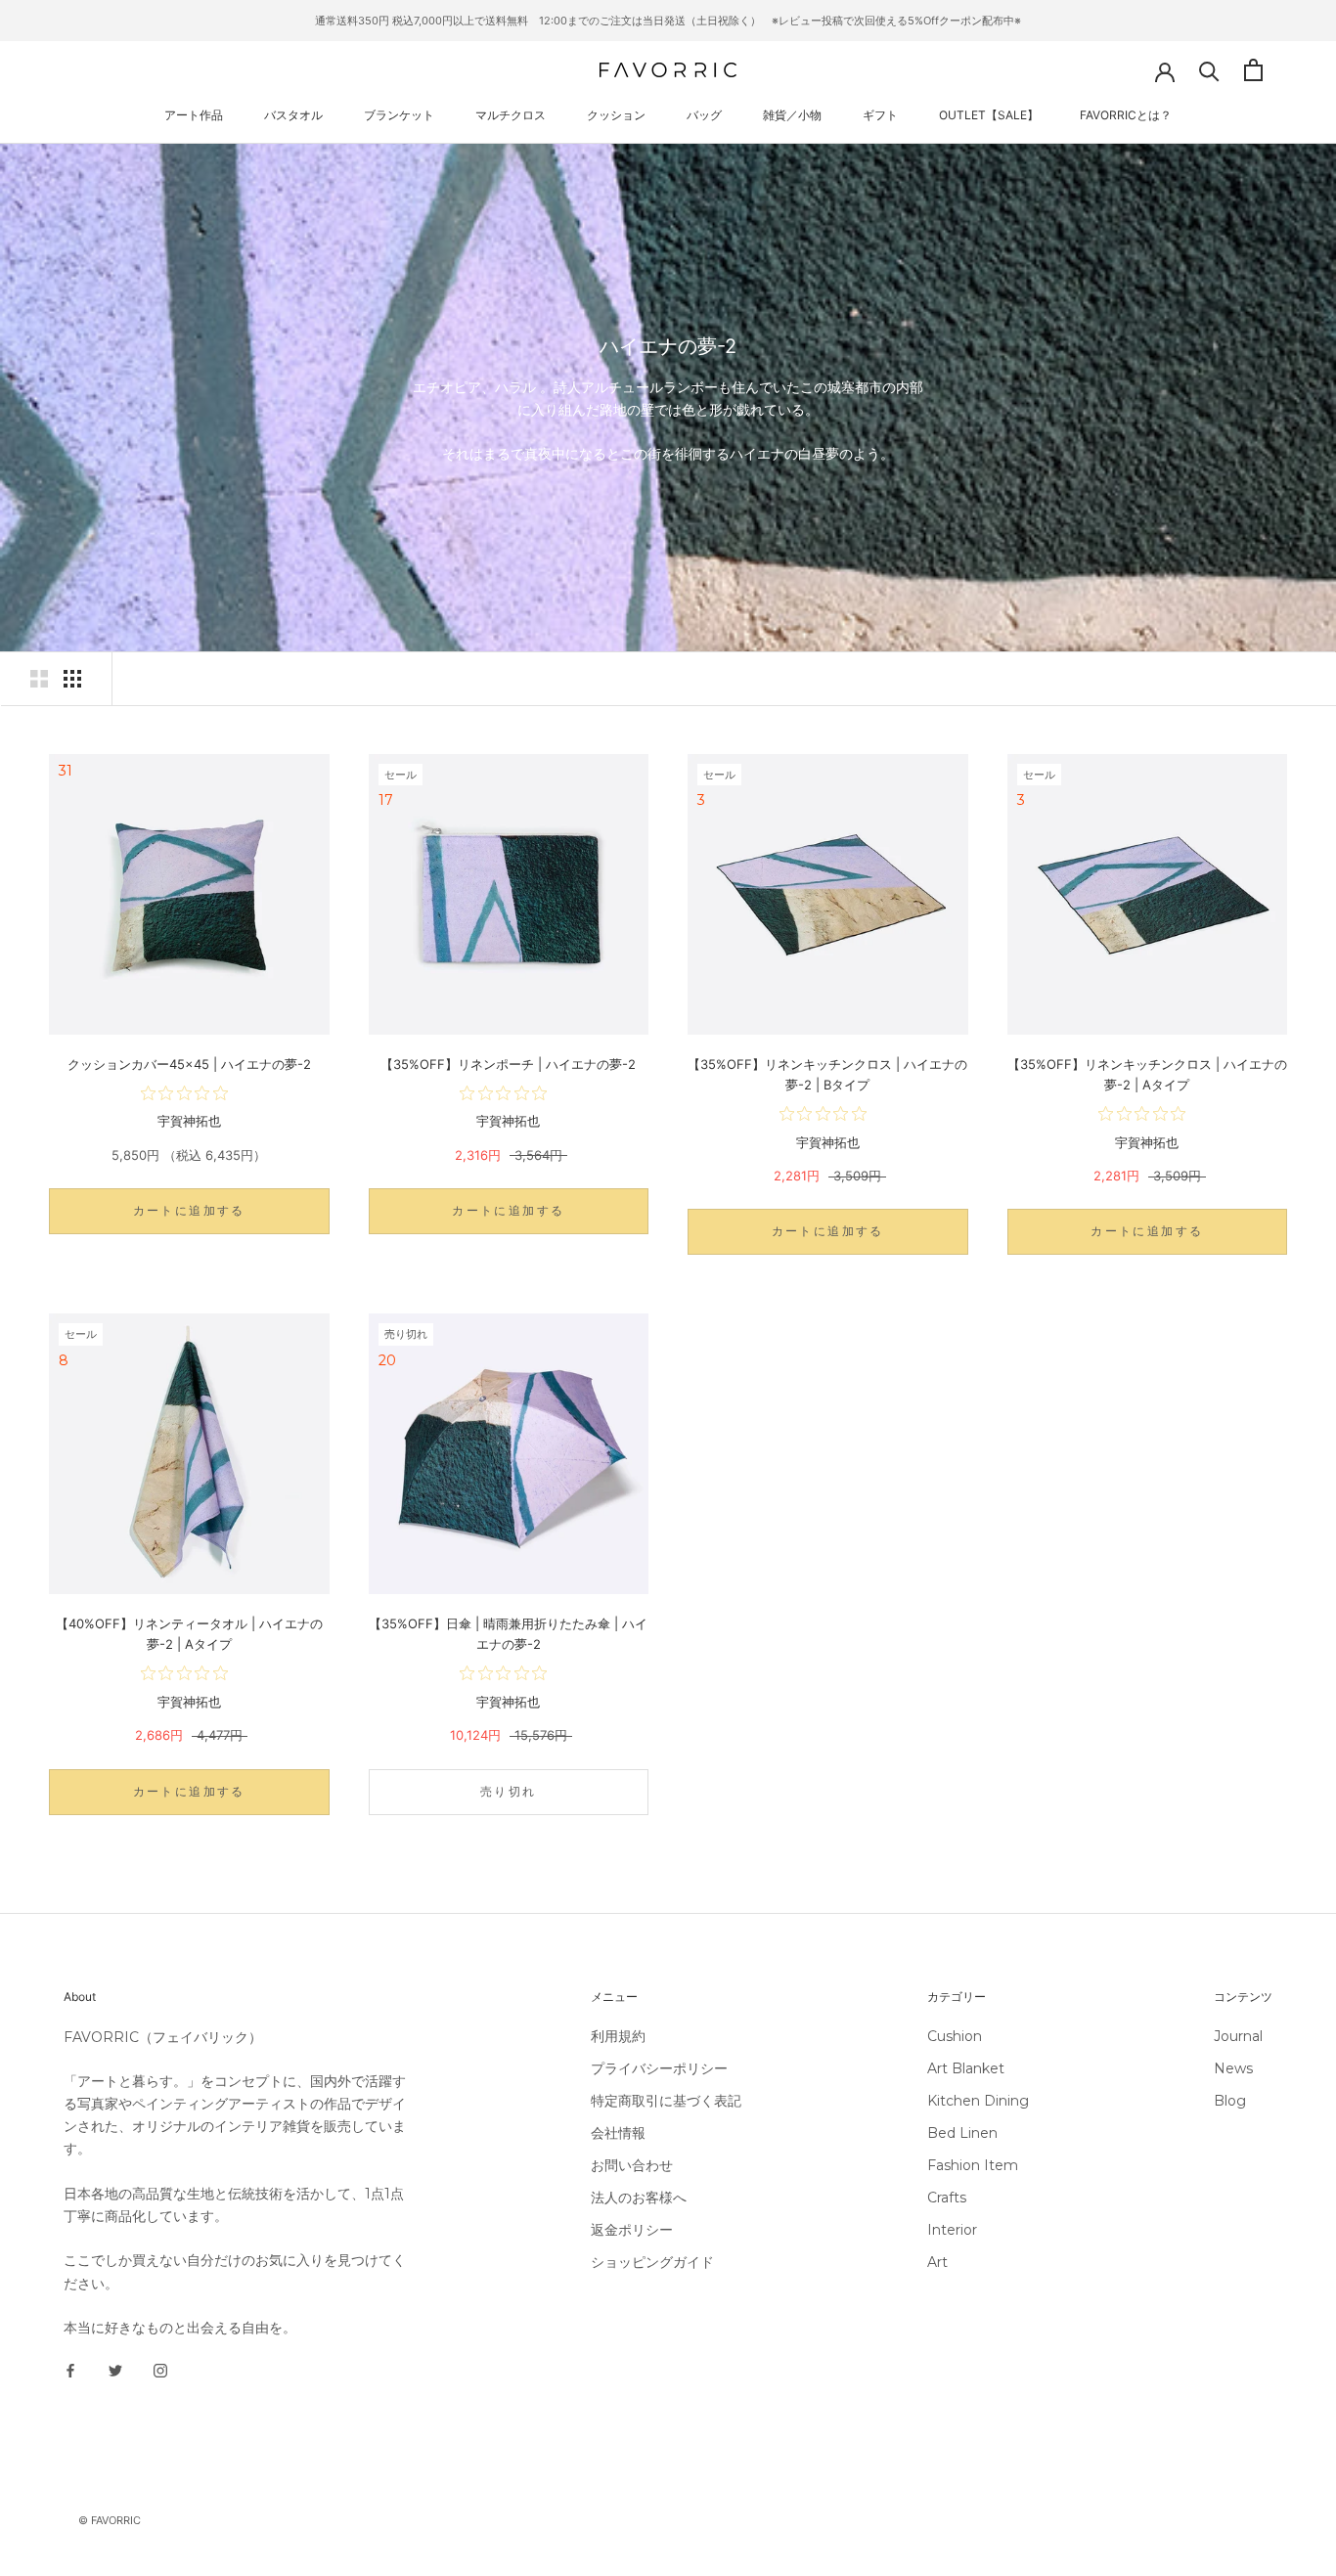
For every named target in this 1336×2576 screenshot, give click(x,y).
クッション (616, 115)
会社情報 (618, 2133)
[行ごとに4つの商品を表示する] (72, 679)
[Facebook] (70, 2370)
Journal (1238, 2036)
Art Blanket (966, 2068)
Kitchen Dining (978, 2101)
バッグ (704, 115)
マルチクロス (511, 115)
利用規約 (618, 2036)
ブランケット (399, 115)
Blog (1230, 2101)
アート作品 (194, 115)
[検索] (1209, 70)
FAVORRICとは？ (1126, 115)
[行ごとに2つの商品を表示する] (39, 679)
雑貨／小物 (792, 115)
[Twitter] (115, 2370)
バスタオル (293, 115)
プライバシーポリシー (659, 2068)
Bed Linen (962, 2133)
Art (937, 2262)
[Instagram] (160, 2370)
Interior (952, 2230)
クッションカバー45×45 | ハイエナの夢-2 (189, 1064)
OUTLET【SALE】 (989, 115)
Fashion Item (973, 2165)
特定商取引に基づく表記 (666, 2101)
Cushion (955, 2036)
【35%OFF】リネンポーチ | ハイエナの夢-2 (508, 1064)
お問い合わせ (632, 2165)
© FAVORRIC (110, 2520)
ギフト (880, 115)
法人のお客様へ (639, 2198)
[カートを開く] (1253, 70)
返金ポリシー (632, 2230)
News (1233, 2068)
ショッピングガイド (652, 2262)
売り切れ (509, 1791)
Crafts (947, 2198)
